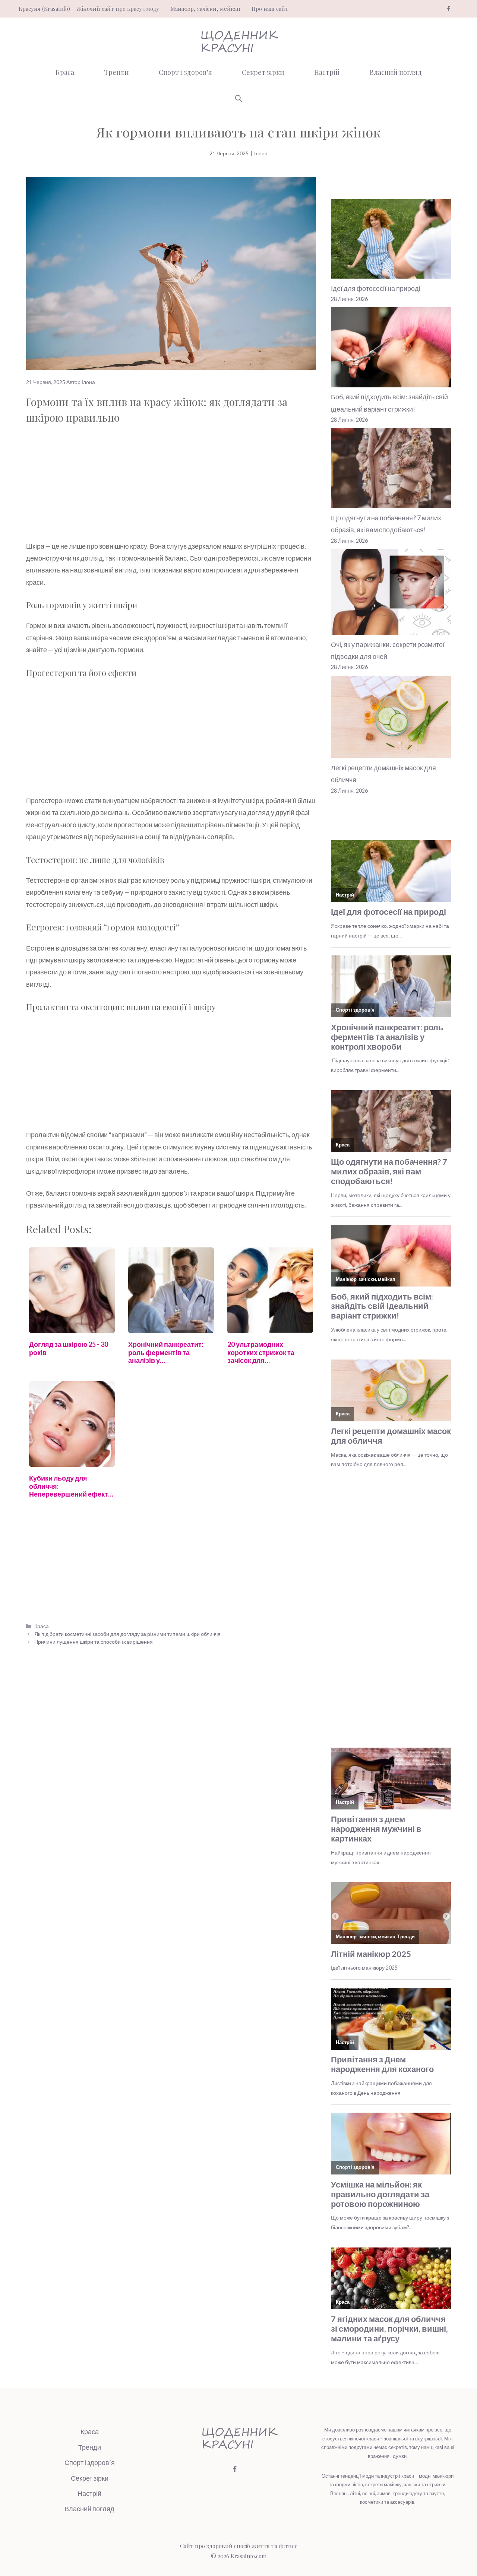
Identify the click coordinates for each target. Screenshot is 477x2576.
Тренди (116, 72)
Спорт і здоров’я (185, 72)
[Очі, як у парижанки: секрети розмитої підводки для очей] (391, 594)
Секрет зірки (263, 72)
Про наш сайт (270, 9)
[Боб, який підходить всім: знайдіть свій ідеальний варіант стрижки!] (391, 349)
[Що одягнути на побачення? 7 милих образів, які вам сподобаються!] (391, 470)
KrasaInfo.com (249, 2556)
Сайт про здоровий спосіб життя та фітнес (239, 2546)
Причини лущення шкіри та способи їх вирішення (94, 1642)
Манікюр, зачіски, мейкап (205, 9)
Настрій (327, 72)
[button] (238, 98)
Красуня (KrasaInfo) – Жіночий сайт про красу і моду (89, 9)
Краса (65, 72)
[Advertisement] (171, 485)
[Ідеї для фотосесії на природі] (391, 241)
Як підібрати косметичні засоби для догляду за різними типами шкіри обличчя (127, 1634)
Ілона (261, 153)
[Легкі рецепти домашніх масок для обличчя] (391, 719)
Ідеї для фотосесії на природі (376, 288)
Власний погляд (396, 72)
